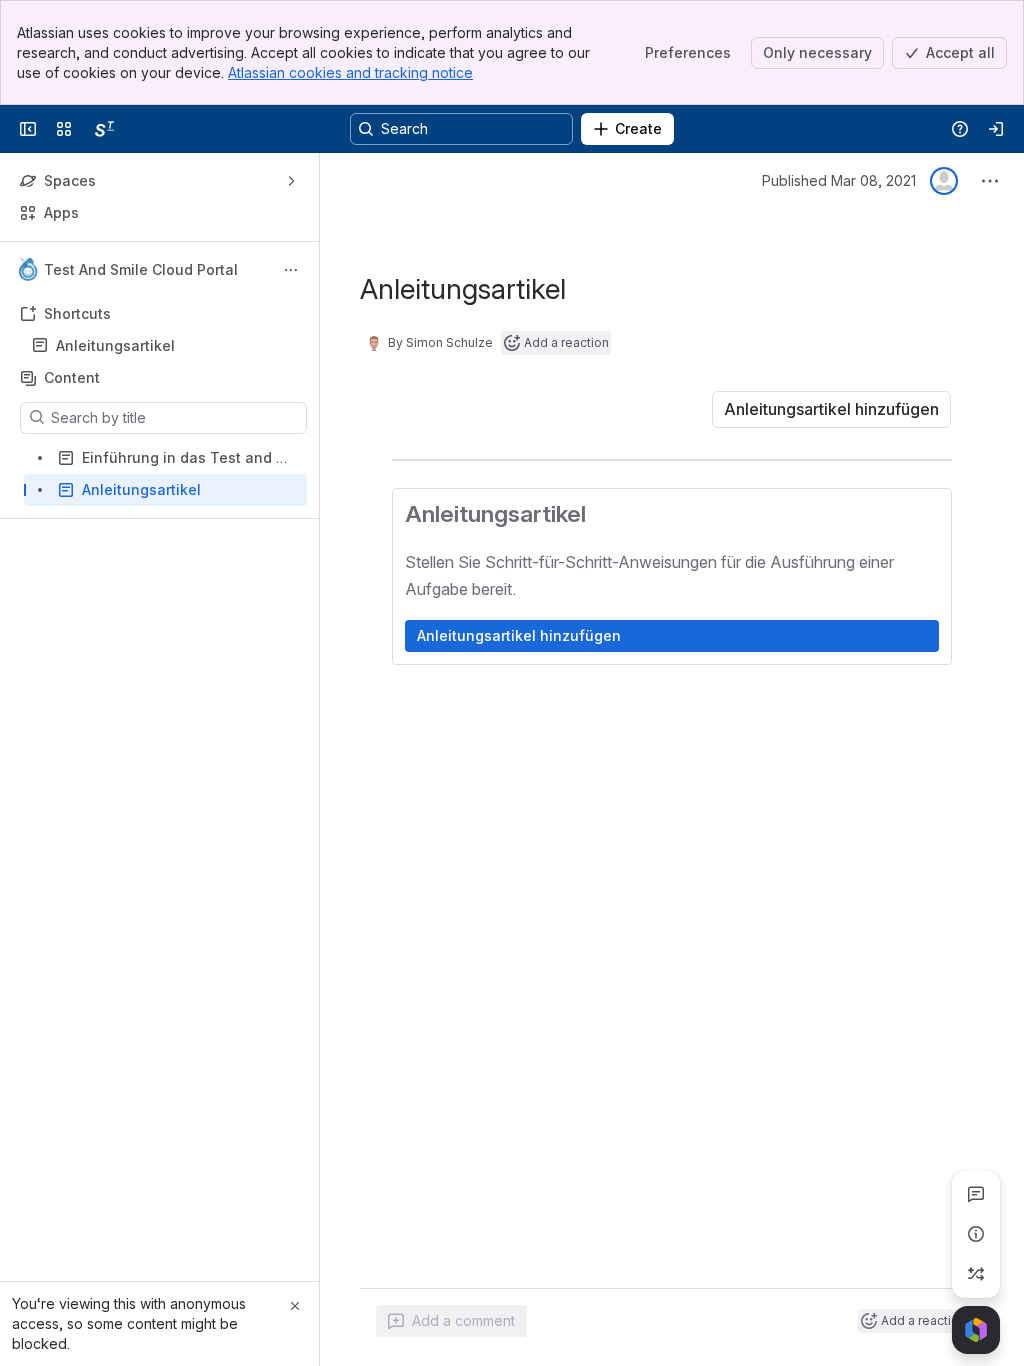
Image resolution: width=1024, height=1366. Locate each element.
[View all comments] (976, 1194)
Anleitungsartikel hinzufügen (519, 635)
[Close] (295, 1306)
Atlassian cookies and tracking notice (350, 72)
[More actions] (291, 270)
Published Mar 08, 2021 (839, 180)
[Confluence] (104, 129)
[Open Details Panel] (976, 1234)
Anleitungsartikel (115, 345)
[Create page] (976, 1274)
